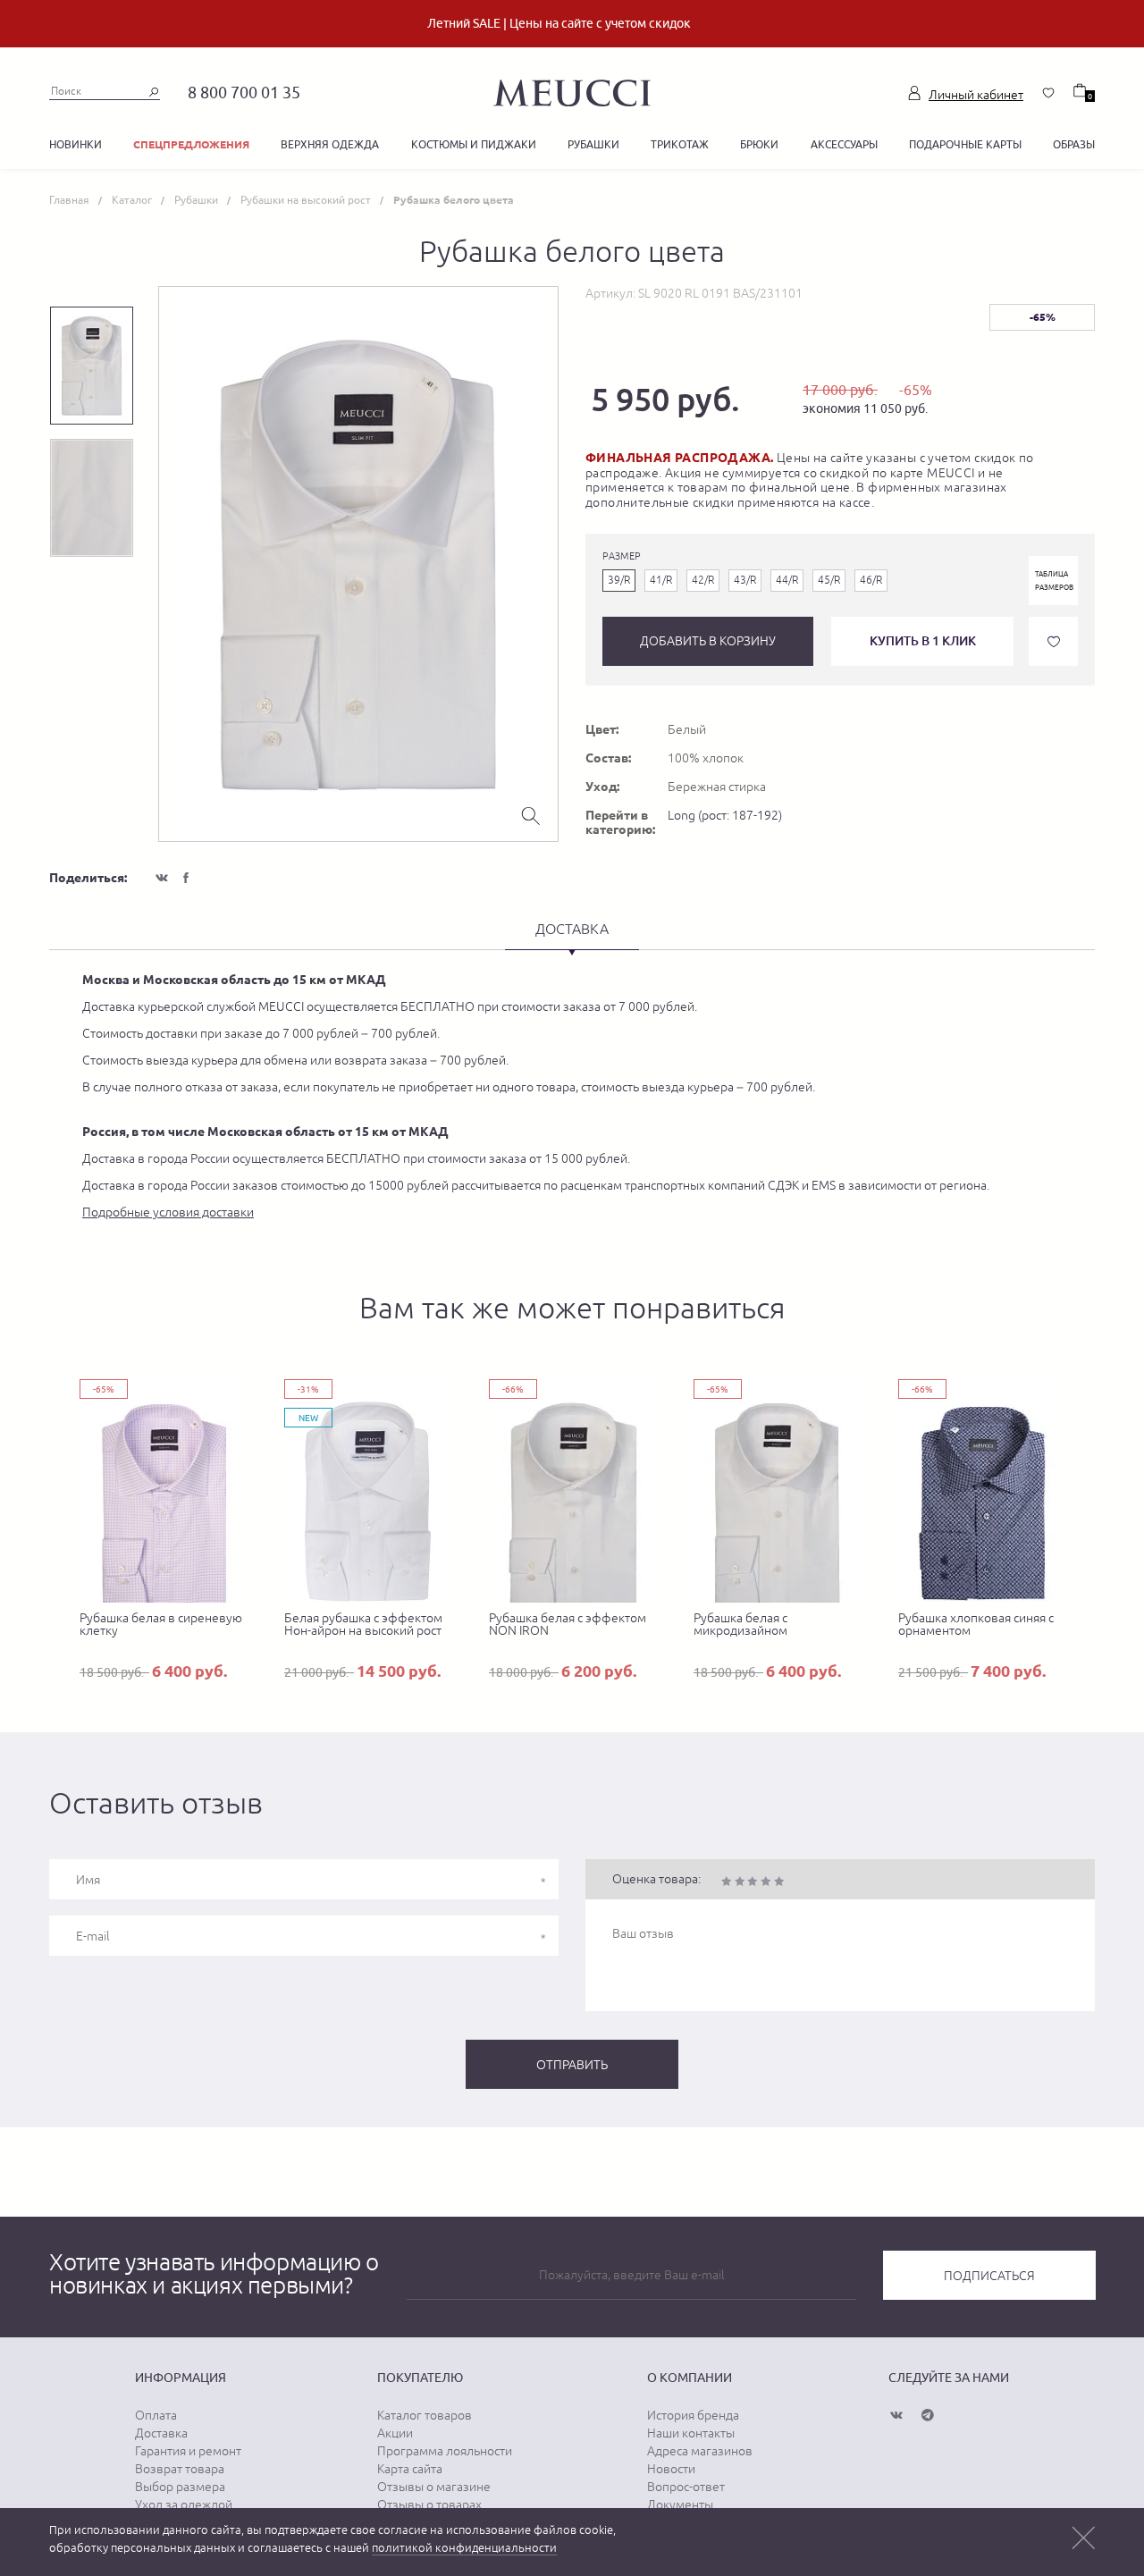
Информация (181, 2378)
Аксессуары (844, 144)
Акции (395, 2433)
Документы (680, 2504)
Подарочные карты (965, 144)
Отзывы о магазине (434, 2487)
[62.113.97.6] (572, 90)
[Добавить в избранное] (1053, 641)
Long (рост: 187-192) (725, 815)
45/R (829, 580)
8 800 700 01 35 (244, 93)
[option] (358, 564)
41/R (661, 580)
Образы (1074, 144)
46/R (871, 580)
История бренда (693, 2415)
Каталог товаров (425, 2415)
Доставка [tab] (572, 929)
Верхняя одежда (330, 144)
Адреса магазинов (700, 2451)
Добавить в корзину (708, 641)
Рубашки (593, 144)
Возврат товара (180, 2469)
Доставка (161, 2433)
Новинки (76, 144)
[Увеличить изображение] (531, 814)
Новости (671, 2469)
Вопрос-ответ (686, 2487)
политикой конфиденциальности (464, 2548)
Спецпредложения (191, 144)
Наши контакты (691, 2433)
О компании (690, 2378)
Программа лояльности (445, 2451)
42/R (703, 580)
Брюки (759, 144)
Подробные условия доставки (168, 1212)
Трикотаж (680, 144)
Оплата (156, 2415)
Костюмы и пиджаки (474, 144)
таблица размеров (1054, 581)
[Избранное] (1048, 93)
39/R (619, 580)
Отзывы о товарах (429, 2504)
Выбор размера (180, 2487)
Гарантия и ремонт (188, 2451)
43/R (745, 580)
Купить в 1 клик (923, 640)
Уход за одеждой (184, 2504)
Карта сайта (410, 2469)
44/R (787, 580)
